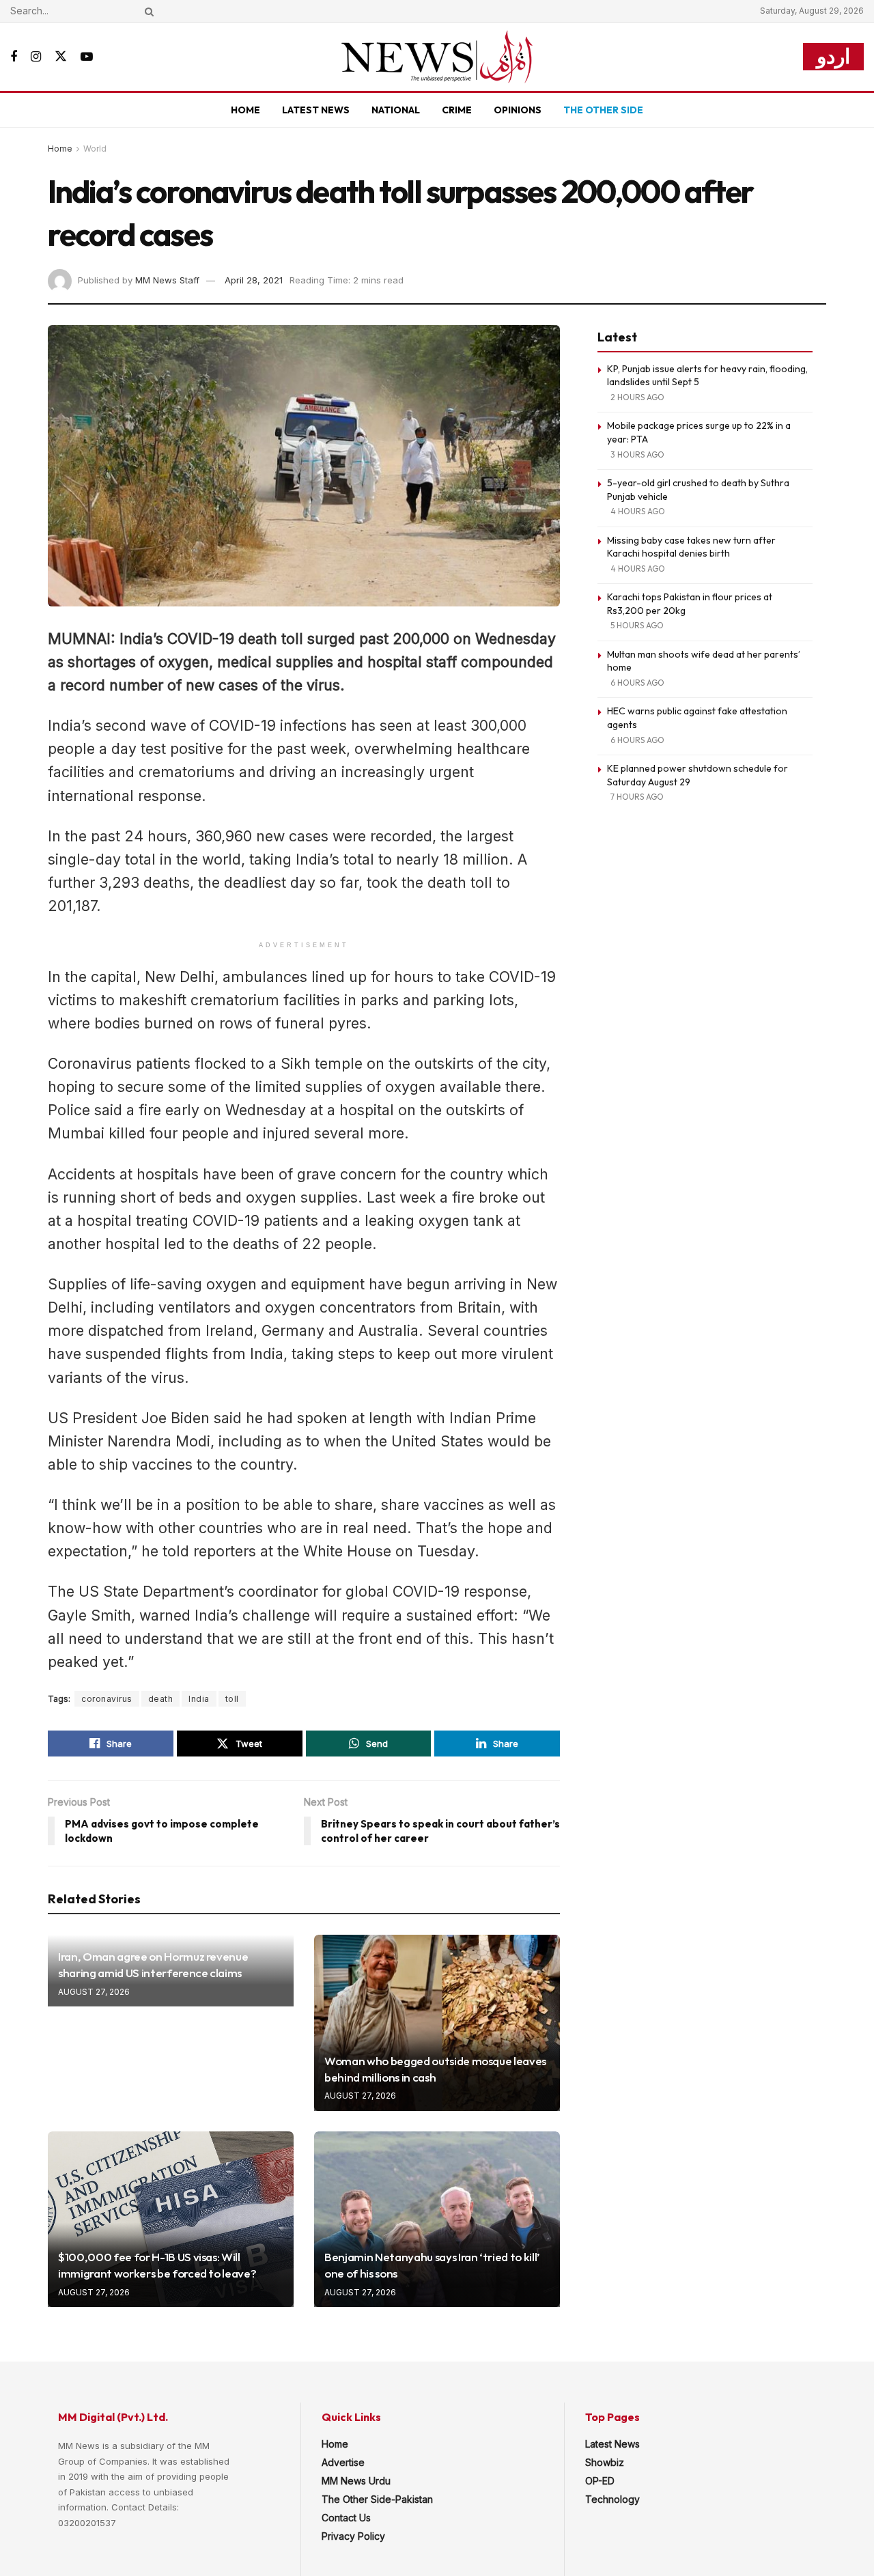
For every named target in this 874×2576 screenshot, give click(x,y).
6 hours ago (637, 683)
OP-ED (600, 2481)
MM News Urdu (356, 2481)
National (396, 110)
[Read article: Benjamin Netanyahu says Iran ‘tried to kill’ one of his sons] (437, 2219)
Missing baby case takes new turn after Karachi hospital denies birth (691, 547)
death (161, 1699)
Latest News (316, 110)
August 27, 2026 (94, 1992)
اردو (833, 56)
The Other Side (603, 110)
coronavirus (107, 1699)
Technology (612, 2499)
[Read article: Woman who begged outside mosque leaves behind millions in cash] (437, 2022)
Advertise (343, 2462)
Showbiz (605, 2462)
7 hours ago (637, 797)
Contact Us (346, 2518)
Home (245, 110)
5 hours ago (637, 625)
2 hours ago (637, 397)
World (95, 149)
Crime (457, 110)
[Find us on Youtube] (87, 57)
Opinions (518, 110)
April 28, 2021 (254, 280)
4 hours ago (638, 511)
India (199, 1699)
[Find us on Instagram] (36, 57)
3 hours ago (637, 454)
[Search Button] (147, 11)
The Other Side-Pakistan (377, 2499)
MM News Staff (167, 280)
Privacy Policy (353, 2536)
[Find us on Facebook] (14, 57)
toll (232, 1699)
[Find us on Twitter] (61, 57)
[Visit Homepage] (437, 57)
